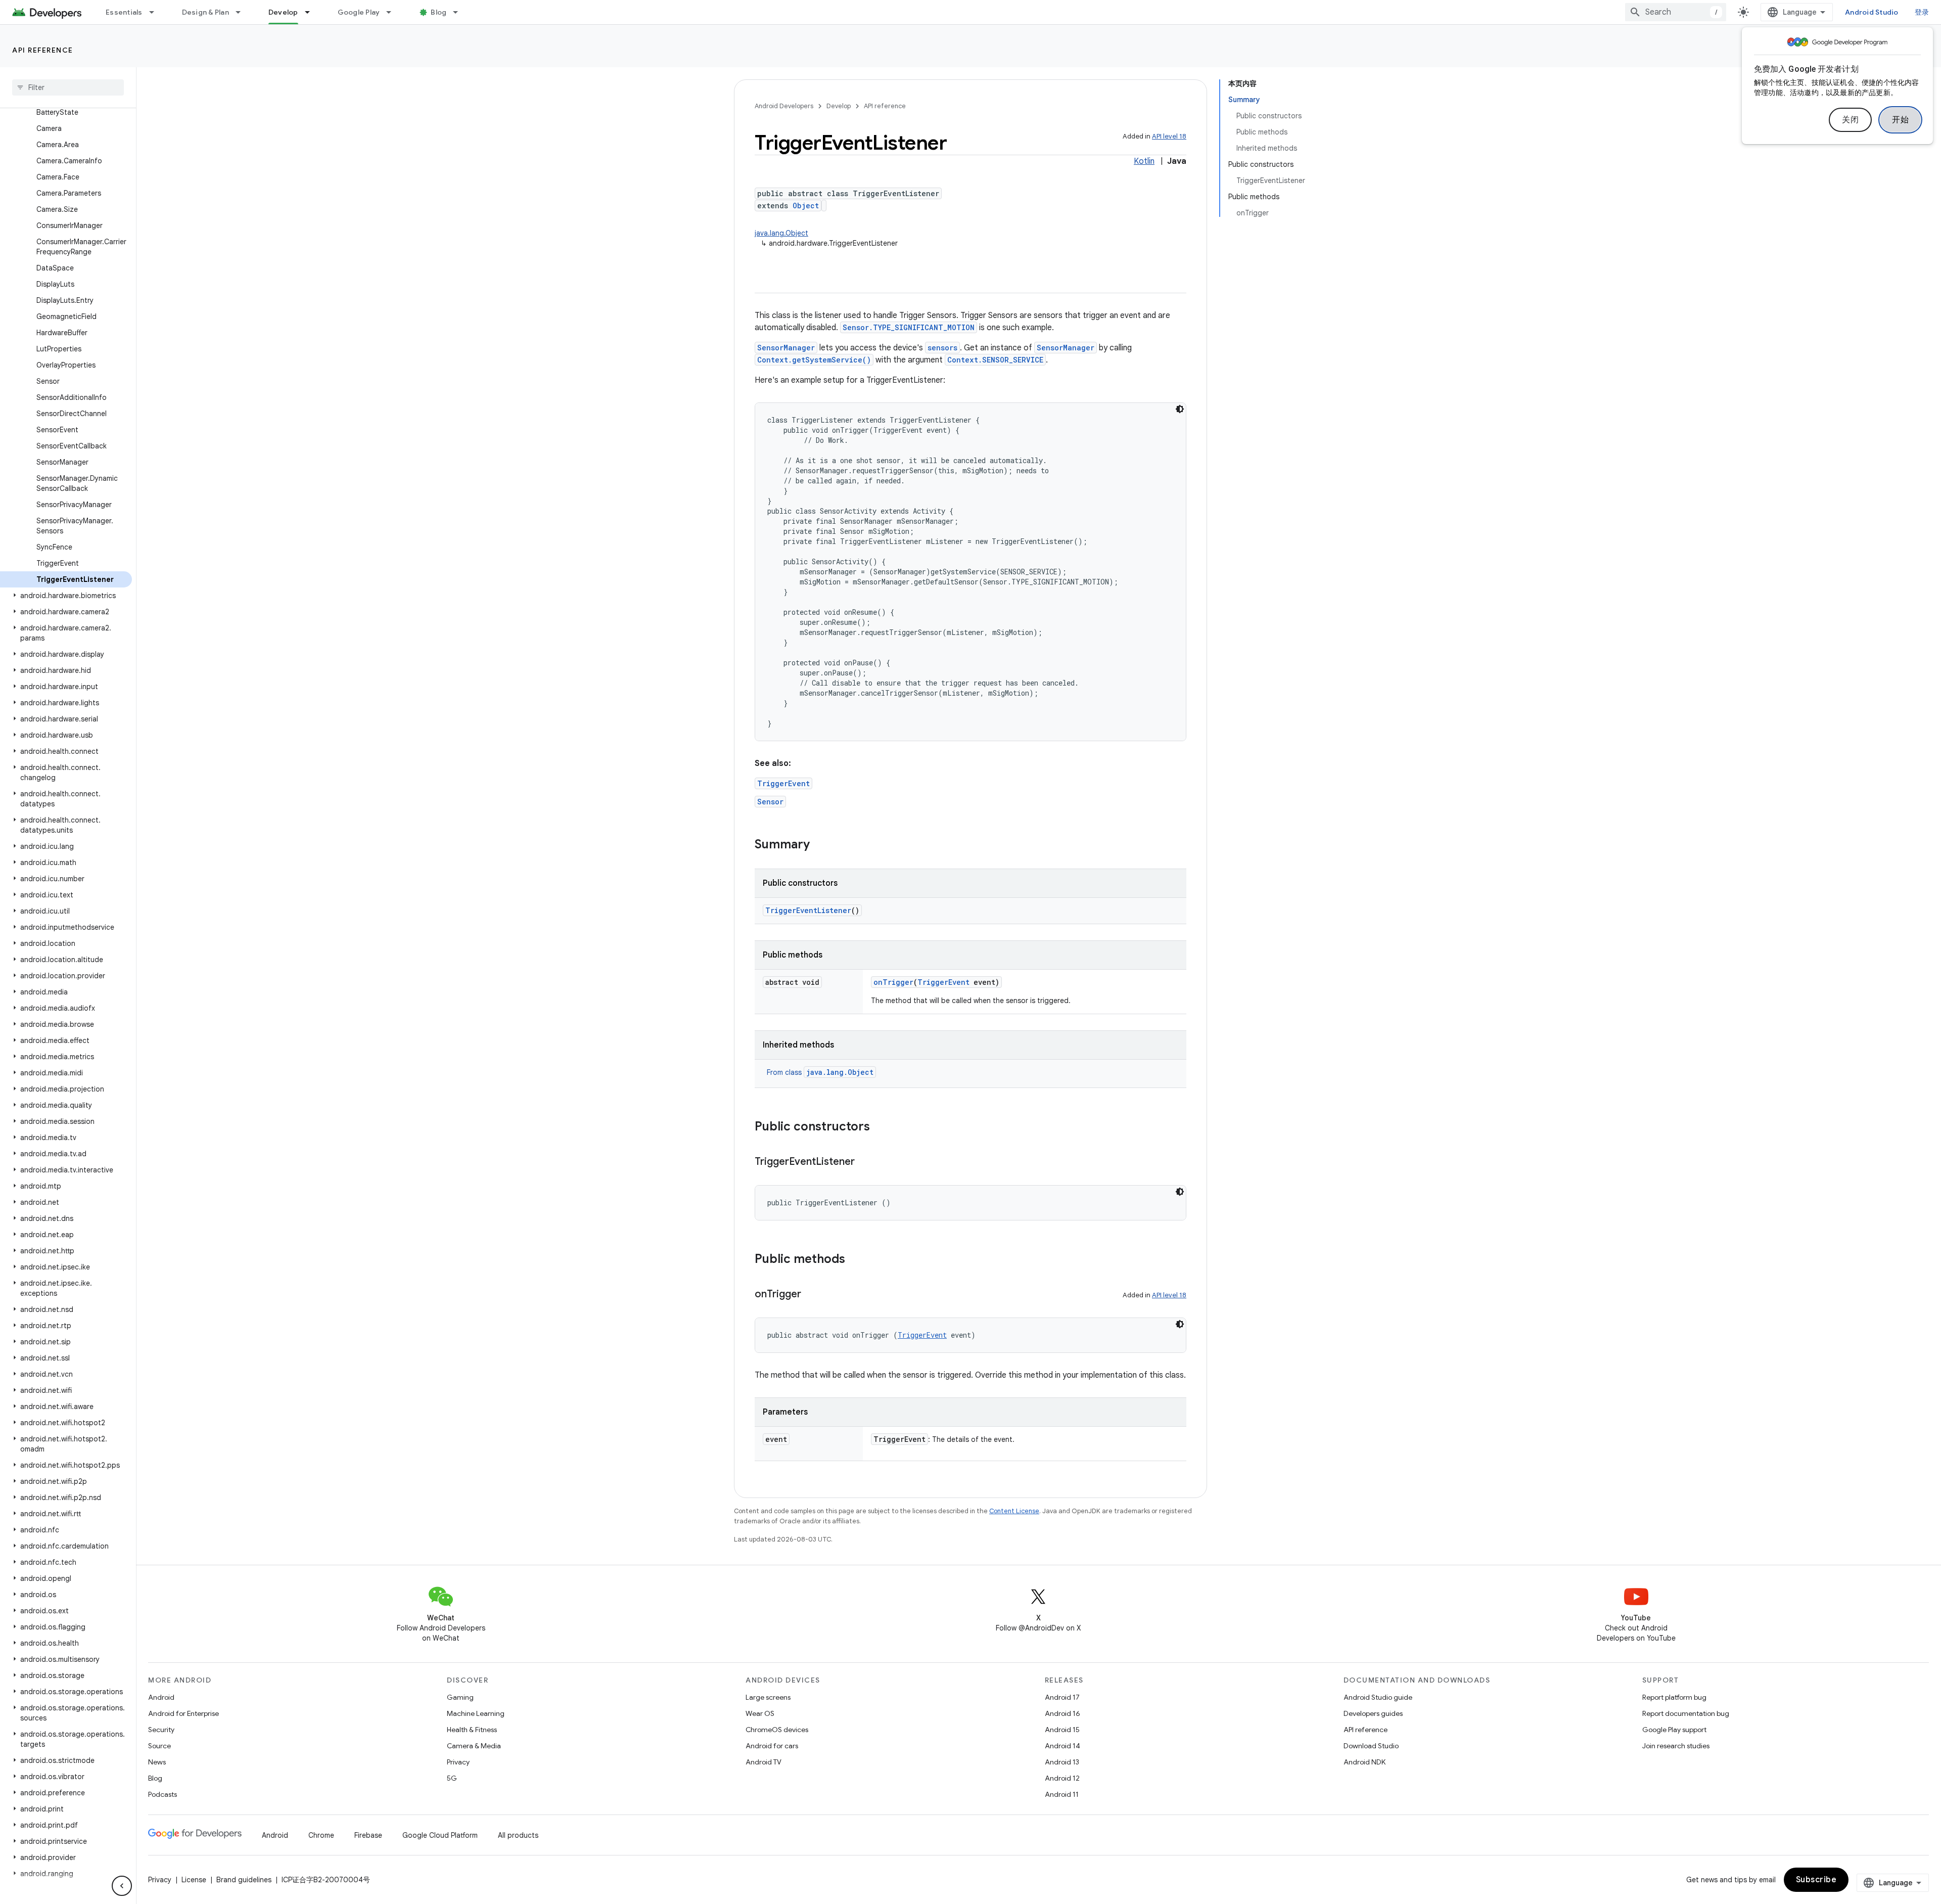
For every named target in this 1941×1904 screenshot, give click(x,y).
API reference (43, 50)
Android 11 (1062, 1794)
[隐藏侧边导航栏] (122, 1886)
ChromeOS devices (777, 1730)
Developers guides (1373, 1713)
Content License (1014, 1511)
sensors (942, 348)
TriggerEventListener (808, 910)
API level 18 (1169, 136)
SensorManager (786, 348)
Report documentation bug (1686, 1713)
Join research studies (1676, 1746)
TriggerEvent (783, 783)
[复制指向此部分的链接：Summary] (820, 845)
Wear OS (760, 1713)
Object (806, 206)
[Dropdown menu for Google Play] (393, 12)
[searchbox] (68, 87)
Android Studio (1872, 12)
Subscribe (1816, 1880)
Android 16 (1062, 1713)
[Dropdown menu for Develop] (312, 12)
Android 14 (1062, 1746)
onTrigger (893, 982)
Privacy (458, 1762)
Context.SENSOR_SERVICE (995, 360)
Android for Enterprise (183, 1713)
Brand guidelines (244, 1880)
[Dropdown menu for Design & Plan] (243, 12)
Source (159, 1746)
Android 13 (1062, 1762)
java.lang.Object (781, 233)
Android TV (764, 1762)
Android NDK (1365, 1762)
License (194, 1880)
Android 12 (1062, 1778)
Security (161, 1730)
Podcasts (163, 1794)
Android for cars (772, 1746)
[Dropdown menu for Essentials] (156, 12)
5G (452, 1778)
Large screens (768, 1697)
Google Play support (1674, 1730)
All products (518, 1835)
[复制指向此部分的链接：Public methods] (855, 1260)
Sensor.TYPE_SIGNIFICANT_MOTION (909, 327)
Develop (283, 12)
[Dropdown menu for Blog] (460, 12)
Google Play (359, 12)
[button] (66, 596)
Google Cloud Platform (440, 1835)
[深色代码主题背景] (1180, 409)
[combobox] (1676, 12)
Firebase (368, 1835)
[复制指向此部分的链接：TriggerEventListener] (865, 1162)
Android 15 (1062, 1730)
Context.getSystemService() (814, 360)
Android (161, 1697)
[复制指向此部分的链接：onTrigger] (811, 1295)
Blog (438, 12)
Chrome (321, 1835)
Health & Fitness (472, 1730)
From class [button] (820, 1072)
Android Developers (784, 106)
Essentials (124, 12)
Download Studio (1371, 1746)
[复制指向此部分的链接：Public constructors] (880, 1127)
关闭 (1850, 120)
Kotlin (1144, 161)
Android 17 (1062, 1697)
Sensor (770, 802)
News (157, 1762)
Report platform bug (1674, 1697)
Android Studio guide (1378, 1697)
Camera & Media (474, 1746)
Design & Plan (205, 12)
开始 (1900, 120)
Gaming (460, 1697)
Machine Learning (476, 1713)
